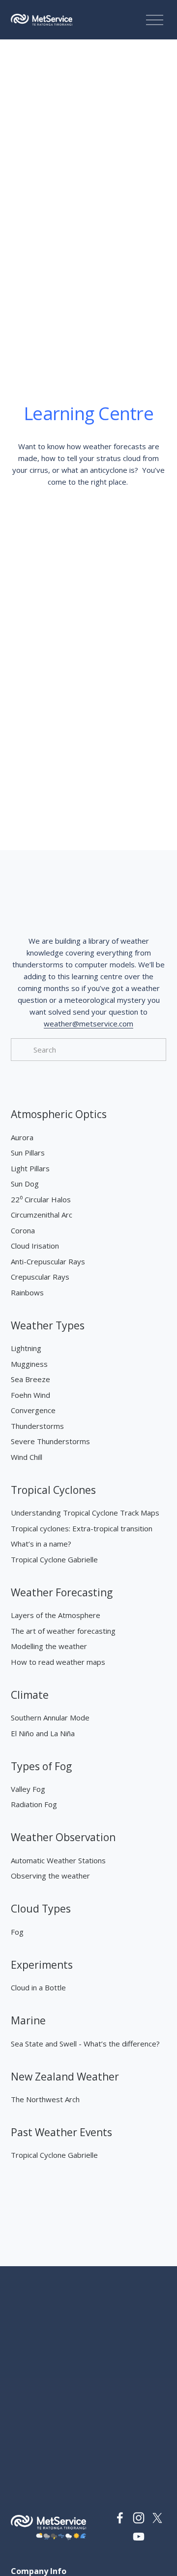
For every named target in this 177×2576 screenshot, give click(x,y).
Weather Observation (63, 1837)
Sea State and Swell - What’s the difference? (85, 2044)
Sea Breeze (30, 1379)
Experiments (42, 1965)
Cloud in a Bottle (38, 1987)
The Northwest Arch (45, 2099)
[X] (157, 2518)
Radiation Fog (34, 1804)
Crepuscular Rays (40, 1277)
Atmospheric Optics (59, 1114)
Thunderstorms (37, 1426)
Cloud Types (41, 1909)
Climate (30, 1695)
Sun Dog (25, 1184)
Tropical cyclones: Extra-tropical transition (82, 1528)
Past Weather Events (61, 2132)
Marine (28, 2020)
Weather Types (48, 1325)
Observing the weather (50, 1876)
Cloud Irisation (35, 1246)
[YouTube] (139, 2537)
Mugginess (29, 1364)
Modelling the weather (49, 1646)
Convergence (33, 1410)
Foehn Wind (30, 1395)
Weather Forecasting (62, 1592)
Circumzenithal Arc (42, 1215)
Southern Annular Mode (50, 1717)
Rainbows (27, 1292)
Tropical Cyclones (53, 1490)
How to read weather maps (58, 1662)
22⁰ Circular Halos (41, 1199)
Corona (23, 1230)
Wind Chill (27, 1457)
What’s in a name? (41, 1544)
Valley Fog (28, 1789)
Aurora (22, 1137)
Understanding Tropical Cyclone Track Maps (85, 1513)
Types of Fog (41, 1766)
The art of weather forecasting (63, 1631)
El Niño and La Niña (43, 1733)
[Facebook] (120, 2518)
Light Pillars (30, 1168)
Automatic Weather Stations (58, 1860)
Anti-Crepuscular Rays (48, 1261)
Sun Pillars (28, 1153)
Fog (17, 1932)
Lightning (26, 1348)
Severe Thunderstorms (50, 1441)
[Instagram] (139, 2518)
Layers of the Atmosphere (56, 1615)
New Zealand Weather (65, 2077)
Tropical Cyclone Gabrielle (54, 1559)
